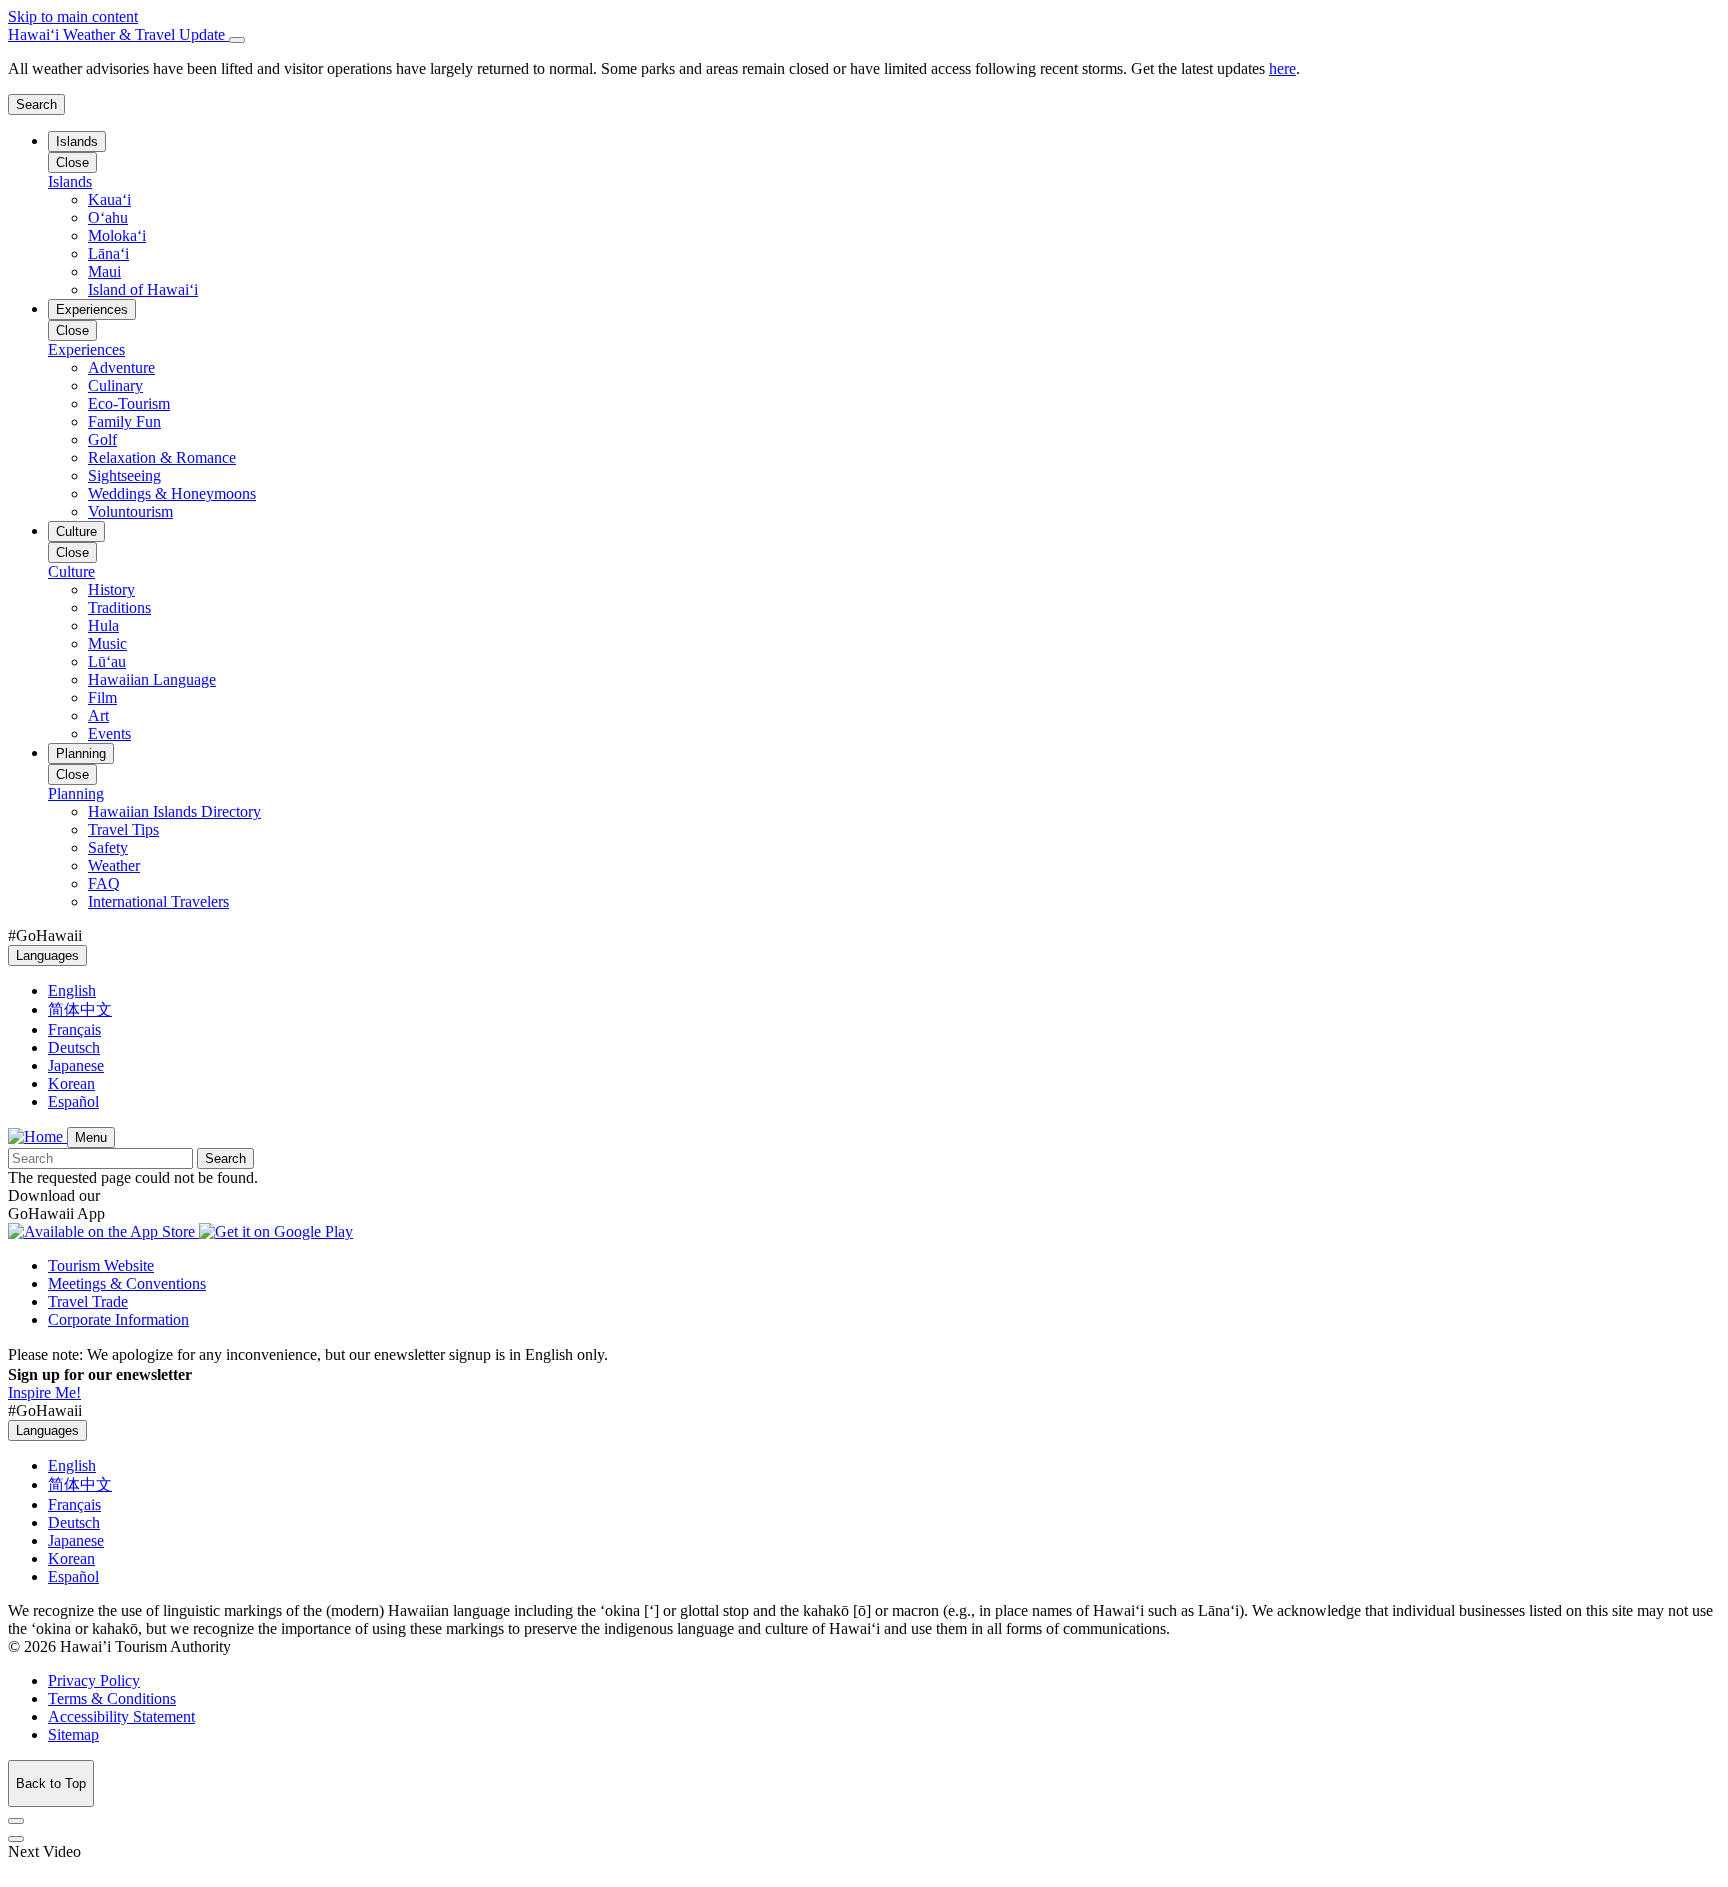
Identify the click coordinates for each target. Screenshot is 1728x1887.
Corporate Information (118, 1319)
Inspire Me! (44, 1392)
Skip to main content (73, 16)
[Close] (237, 40)
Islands (77, 141)
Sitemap (73, 1734)
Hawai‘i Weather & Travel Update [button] (118, 34)
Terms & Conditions (112, 1698)
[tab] (864, 35)
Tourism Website (101, 1265)
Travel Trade (88, 1301)
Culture (76, 531)
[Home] (37, 1136)
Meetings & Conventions (127, 1283)
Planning (81, 753)
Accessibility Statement (121, 1716)
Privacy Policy (94, 1680)
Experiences (92, 309)
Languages (47, 955)
